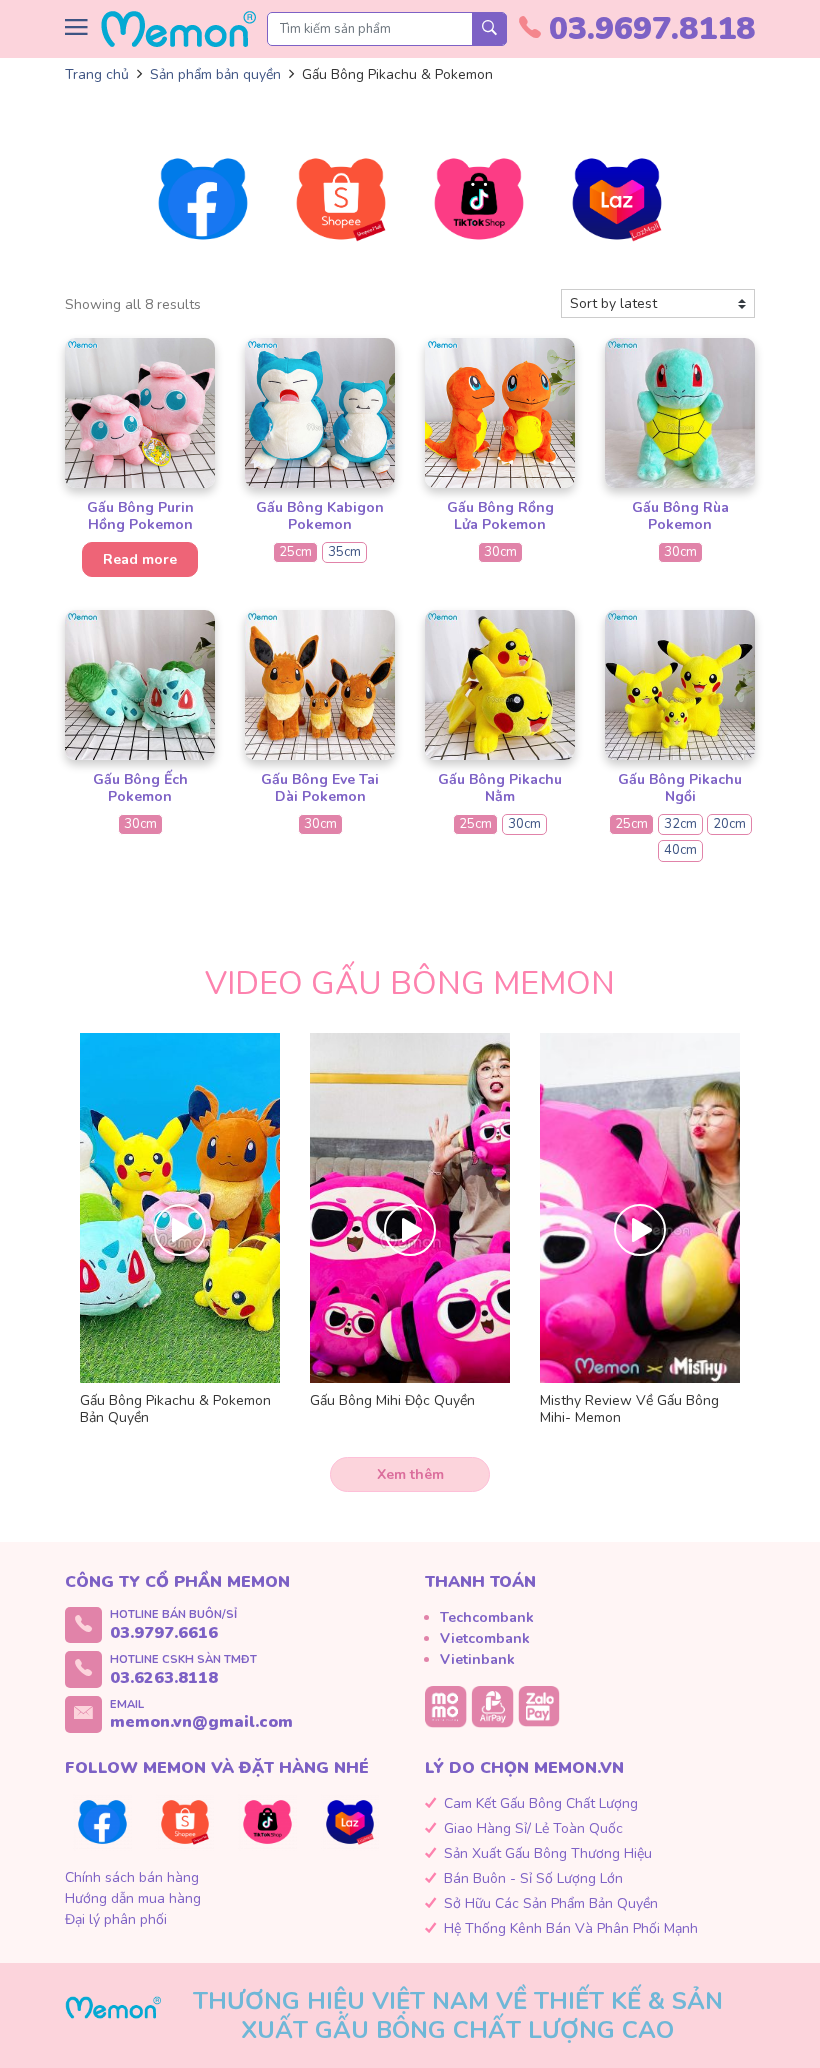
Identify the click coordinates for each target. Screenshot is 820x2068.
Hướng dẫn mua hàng (133, 1898)
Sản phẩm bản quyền (215, 74)
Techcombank (487, 1617)
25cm (295, 552)
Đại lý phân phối (116, 1919)
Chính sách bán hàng (132, 1877)
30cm (500, 552)
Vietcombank (485, 1638)
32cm (680, 824)
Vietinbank (477, 1659)
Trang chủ (97, 74)
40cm (680, 850)
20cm (729, 824)
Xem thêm (410, 1474)
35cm (344, 552)
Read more (140, 559)
